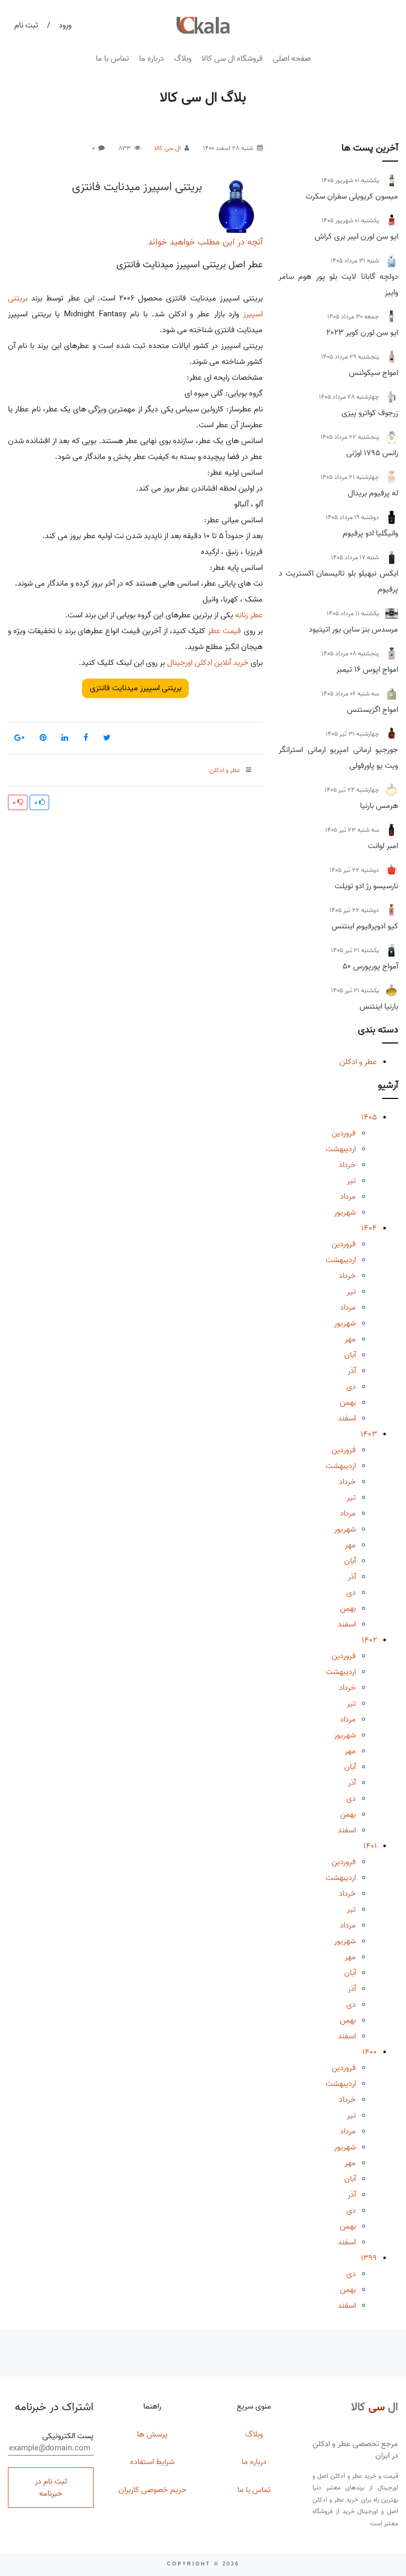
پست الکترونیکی (68, 2436)
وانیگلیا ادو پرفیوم (370, 533)
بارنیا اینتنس (379, 1007)
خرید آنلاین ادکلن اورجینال (208, 663)
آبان (350, 1355)
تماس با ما (112, 59)
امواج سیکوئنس (373, 373)
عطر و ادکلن (358, 1062)
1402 (369, 1640)
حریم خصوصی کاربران (153, 2490)
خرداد (347, 1165)
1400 (370, 2052)
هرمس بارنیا (379, 806)
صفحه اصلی (292, 59)
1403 (369, 1434)
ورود (65, 25)
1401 (370, 1846)
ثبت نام (26, 25)
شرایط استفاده (152, 2462)
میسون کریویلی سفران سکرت (352, 196)
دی (351, 1387)
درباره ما (151, 59)
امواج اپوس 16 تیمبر (367, 670)
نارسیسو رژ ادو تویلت (366, 886)
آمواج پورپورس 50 (370, 966)
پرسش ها (152, 2434)
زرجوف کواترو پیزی (370, 413)
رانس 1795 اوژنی (372, 453)
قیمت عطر (224, 631)
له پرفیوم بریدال (373, 493)
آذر (352, 1371)
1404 (369, 1228)
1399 (369, 2258)
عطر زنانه (249, 615)
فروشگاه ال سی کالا (232, 59)
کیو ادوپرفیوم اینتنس (365, 926)
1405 (369, 1117)
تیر (351, 1181)
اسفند (347, 1418)
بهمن (348, 1403)
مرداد (348, 1197)
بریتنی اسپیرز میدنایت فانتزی (137, 187)
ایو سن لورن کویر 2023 (362, 333)
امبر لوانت (383, 846)
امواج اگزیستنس (372, 710)
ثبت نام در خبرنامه (51, 2488)
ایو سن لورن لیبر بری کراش (356, 237)
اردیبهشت (341, 1149)
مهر (350, 1339)
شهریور (345, 1212)
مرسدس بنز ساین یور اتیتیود (353, 629)
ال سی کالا (168, 148)
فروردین (344, 1133)
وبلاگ (183, 59)
